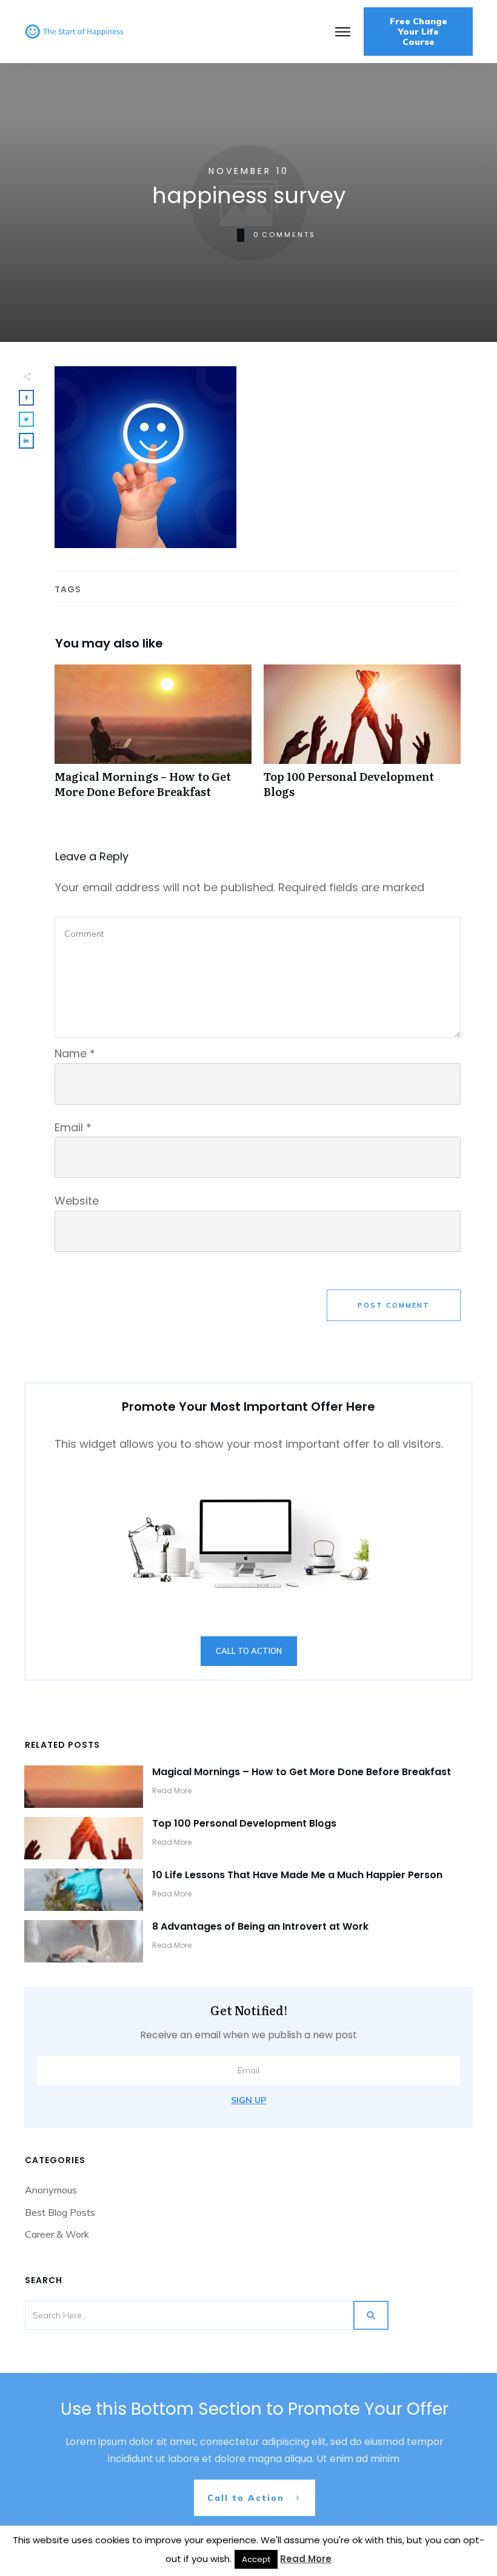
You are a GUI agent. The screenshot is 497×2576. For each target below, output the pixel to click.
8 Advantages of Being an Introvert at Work (260, 1926)
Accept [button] (256, 2559)
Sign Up (248, 2100)
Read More (306, 2559)
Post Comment (394, 1305)
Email (73, 1127)
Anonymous (51, 2190)
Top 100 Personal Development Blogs (362, 738)
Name (75, 1053)
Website (77, 1201)
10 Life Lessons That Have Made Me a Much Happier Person (297, 1875)
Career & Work (57, 2234)
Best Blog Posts (60, 2212)
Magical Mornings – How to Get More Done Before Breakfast (153, 738)
